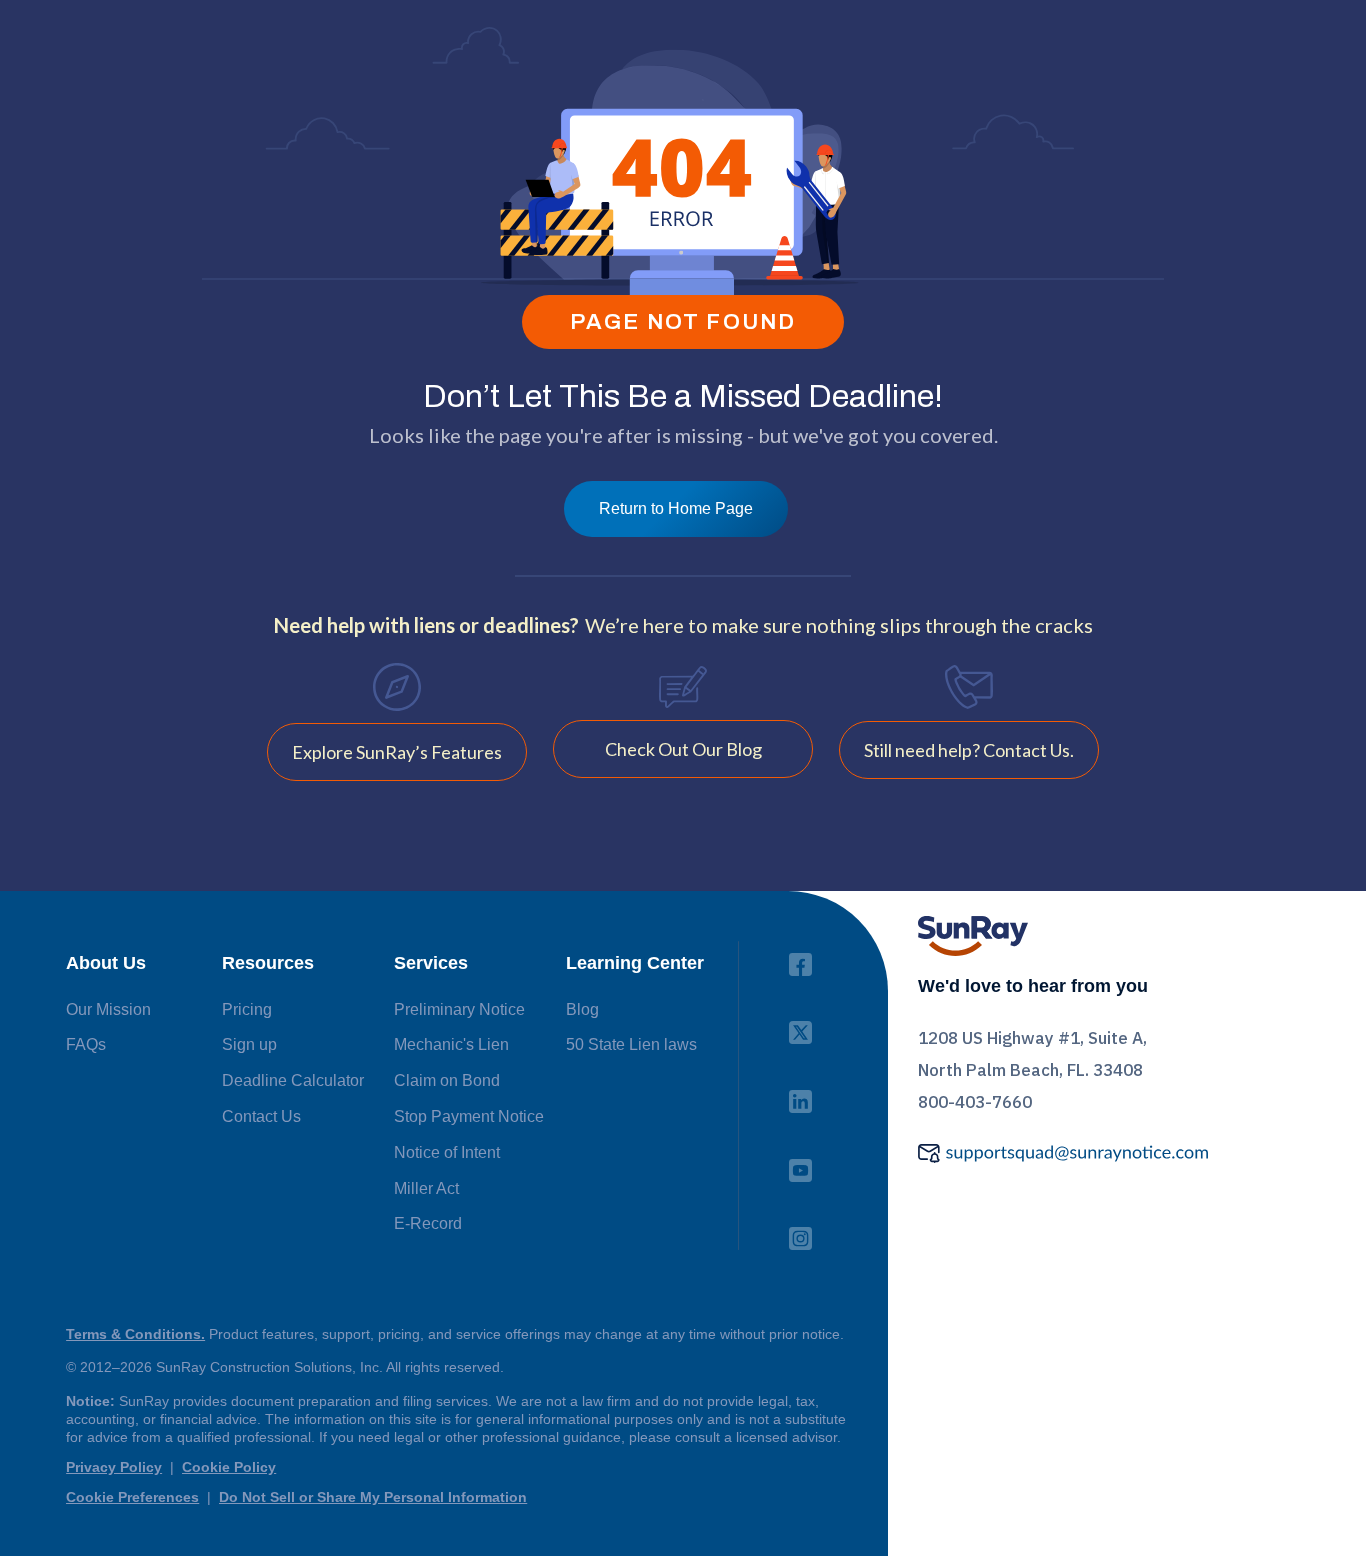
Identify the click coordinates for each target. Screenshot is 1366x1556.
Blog (582, 1009)
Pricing (247, 1009)
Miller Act (426, 1188)
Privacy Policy (114, 1467)
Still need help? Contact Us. (969, 750)
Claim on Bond (447, 1080)
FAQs (86, 1044)
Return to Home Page (676, 508)
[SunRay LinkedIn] (800, 1095)
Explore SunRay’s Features (397, 752)
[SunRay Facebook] (800, 958)
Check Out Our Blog (683, 749)
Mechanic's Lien (451, 1044)
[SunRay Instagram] (800, 1232)
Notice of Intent (447, 1152)
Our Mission (108, 1009)
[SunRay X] (800, 1026)
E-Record (428, 1223)
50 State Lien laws (631, 1044)
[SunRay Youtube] (800, 1164)
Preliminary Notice (459, 1009)
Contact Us (261, 1116)
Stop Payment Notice (469, 1116)
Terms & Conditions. (135, 1334)
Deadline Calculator (293, 1080)
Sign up (249, 1044)
